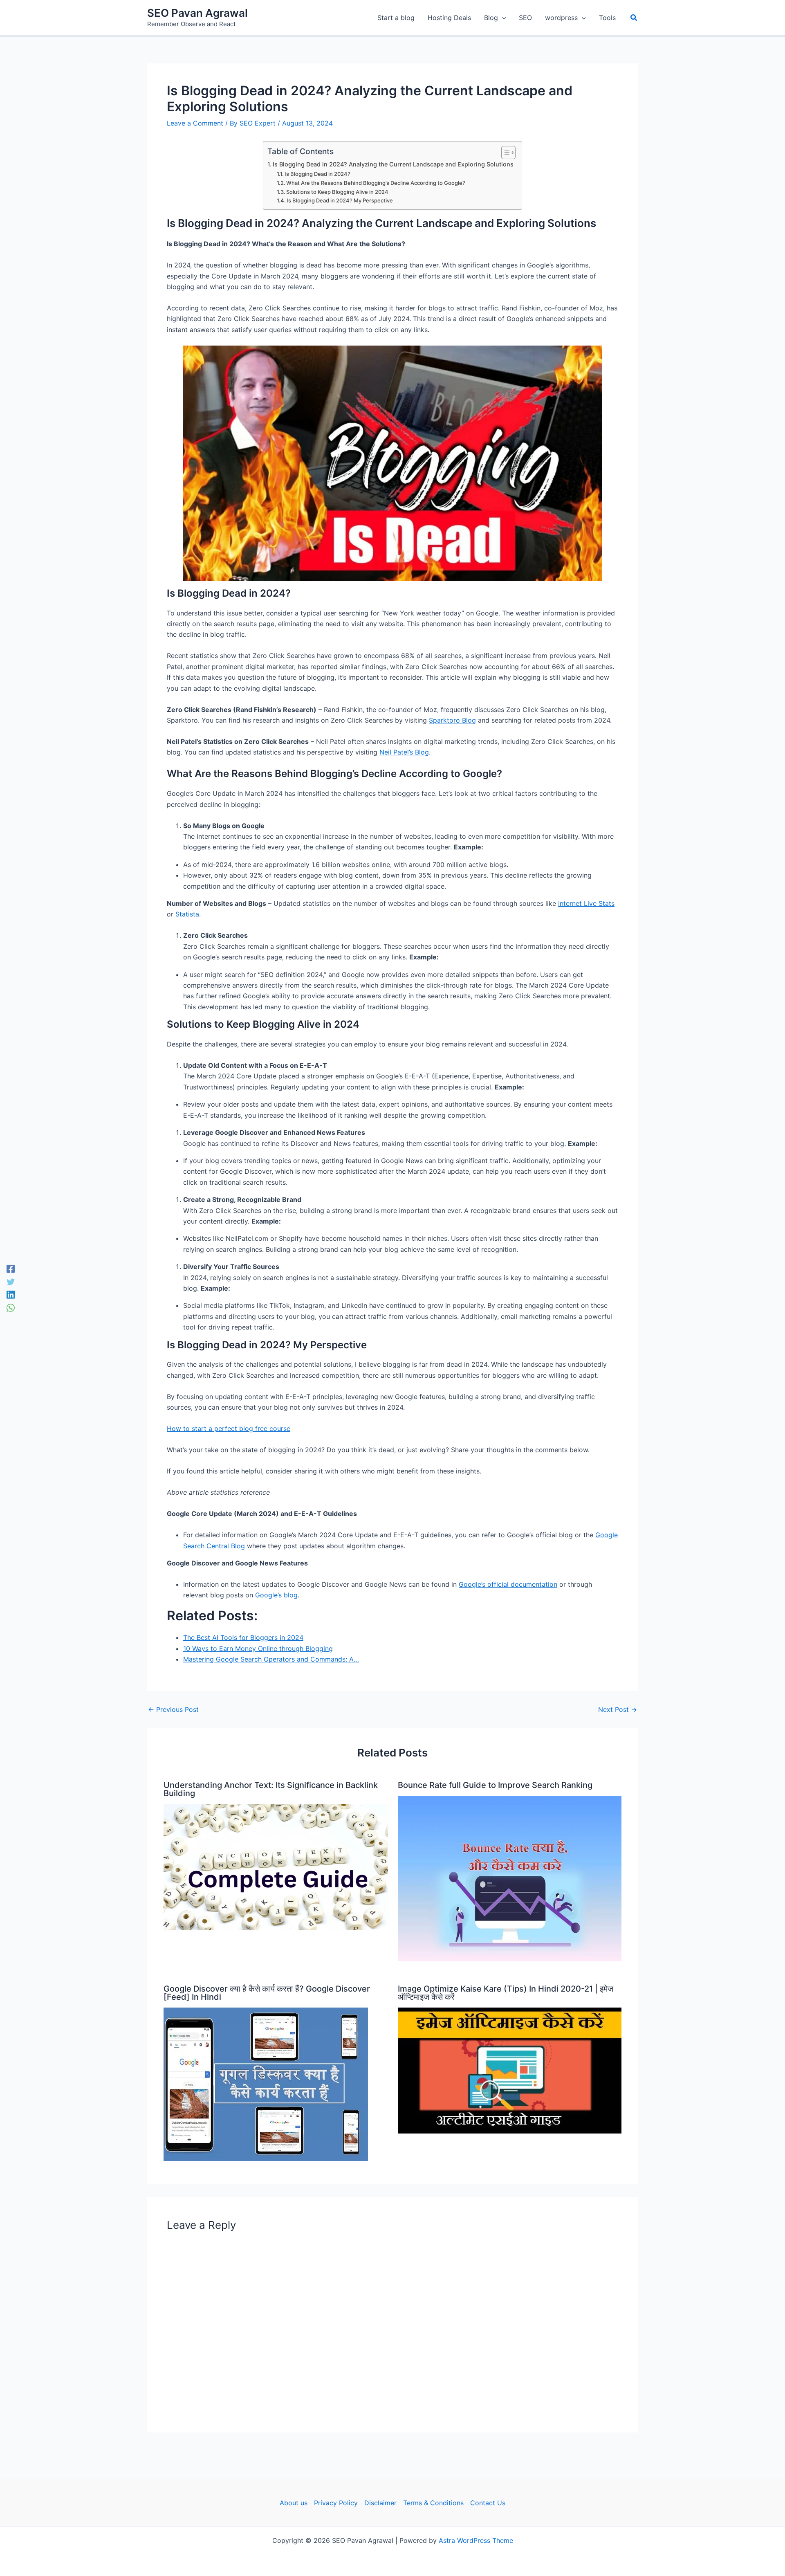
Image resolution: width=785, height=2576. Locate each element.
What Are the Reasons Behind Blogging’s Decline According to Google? (376, 183)
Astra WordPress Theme (476, 2540)
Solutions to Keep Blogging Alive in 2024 (337, 192)
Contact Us (488, 2503)
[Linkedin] (11, 1295)
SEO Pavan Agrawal (197, 13)
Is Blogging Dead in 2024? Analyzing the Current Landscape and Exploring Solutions (393, 164)
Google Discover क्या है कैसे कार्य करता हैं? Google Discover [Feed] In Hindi (267, 1993)
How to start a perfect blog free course (229, 1428)
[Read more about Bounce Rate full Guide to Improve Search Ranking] (510, 1878)
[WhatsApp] (11, 1307)
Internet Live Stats (586, 903)
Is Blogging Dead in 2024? (317, 174)
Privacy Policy (336, 2503)
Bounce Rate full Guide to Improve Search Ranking (495, 1785)
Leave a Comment (195, 123)
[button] (634, 18)
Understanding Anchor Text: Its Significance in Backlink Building (271, 1789)
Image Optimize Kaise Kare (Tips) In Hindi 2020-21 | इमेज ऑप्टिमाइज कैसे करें (506, 1993)
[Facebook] (11, 1269)
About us (294, 2503)
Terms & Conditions (433, 2503)
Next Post (618, 1709)
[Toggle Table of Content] (504, 153)
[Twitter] (11, 1282)
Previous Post (173, 1709)
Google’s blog (276, 1595)
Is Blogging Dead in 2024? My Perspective (340, 200)
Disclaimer (380, 2503)
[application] (502, 18)
